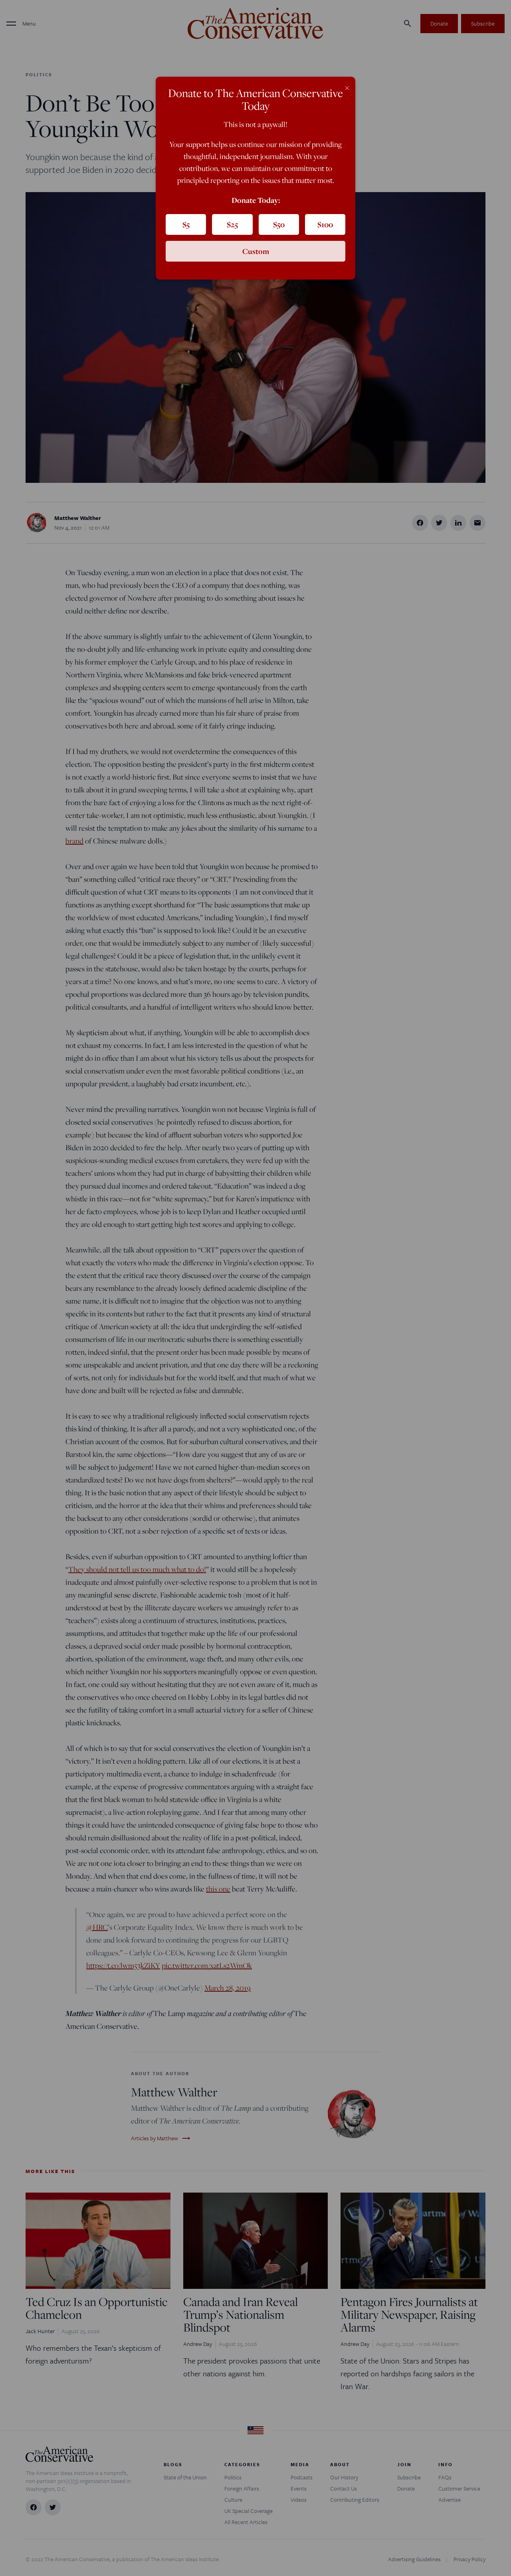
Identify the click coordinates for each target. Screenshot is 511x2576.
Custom (256, 251)
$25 (232, 224)
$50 (279, 224)
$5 (186, 224)
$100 (325, 224)
